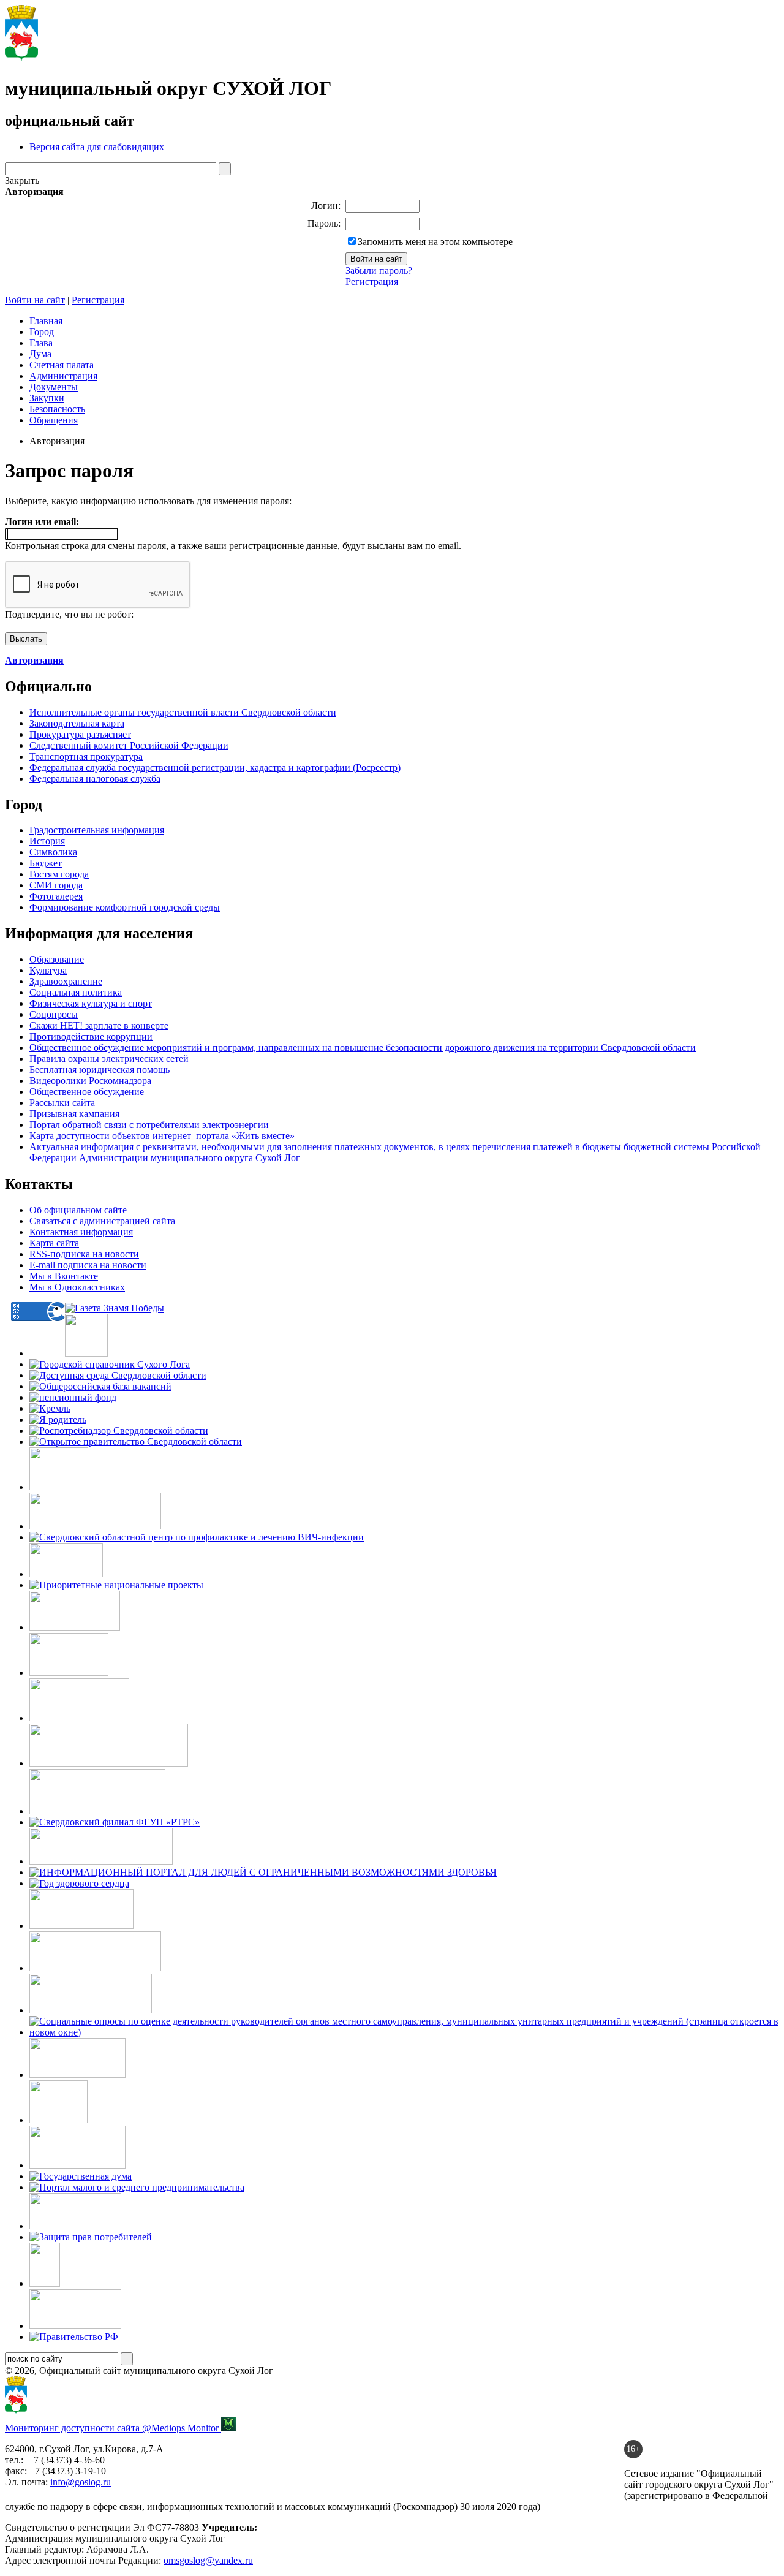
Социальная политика (76, 992)
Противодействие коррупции (91, 1036)
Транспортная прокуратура (86, 756)
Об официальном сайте (78, 1210)
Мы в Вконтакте (64, 1276)
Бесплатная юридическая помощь (100, 1070)
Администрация (63, 376)
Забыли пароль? (379, 271)
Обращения (54, 420)
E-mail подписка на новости (88, 1265)
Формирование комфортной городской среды (125, 907)
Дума (40, 354)
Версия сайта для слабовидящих (97, 147)
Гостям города (59, 874)
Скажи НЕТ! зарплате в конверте (99, 1025)
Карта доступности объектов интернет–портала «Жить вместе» (162, 1136)
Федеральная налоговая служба (95, 778)
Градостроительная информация (97, 830)
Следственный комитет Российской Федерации (129, 745)
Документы (54, 387)
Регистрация (372, 282)
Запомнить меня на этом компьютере (435, 242)
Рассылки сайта (62, 1103)
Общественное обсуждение (87, 1092)
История (47, 841)
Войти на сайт (35, 300)
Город (42, 332)
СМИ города (56, 885)
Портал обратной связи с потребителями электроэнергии (149, 1125)
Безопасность (57, 409)
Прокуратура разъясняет (80, 734)
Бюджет (46, 863)
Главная (46, 321)
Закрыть (22, 180)
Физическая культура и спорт (91, 1003)
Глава (41, 343)
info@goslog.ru (81, 2482)
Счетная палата (62, 365)
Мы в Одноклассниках (77, 1287)
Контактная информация (81, 1232)
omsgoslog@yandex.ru (208, 2560)
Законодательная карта (77, 723)
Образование (57, 959)
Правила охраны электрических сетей (109, 1059)
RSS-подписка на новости (84, 1254)
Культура (48, 970)
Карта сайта (54, 1243)
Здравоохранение (66, 981)
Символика (53, 852)
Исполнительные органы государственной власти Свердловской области (183, 712)
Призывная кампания (74, 1114)
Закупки (47, 398)
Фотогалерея (56, 896)
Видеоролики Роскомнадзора (90, 1081)
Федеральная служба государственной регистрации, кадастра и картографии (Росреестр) (215, 767)
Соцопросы (54, 1014)
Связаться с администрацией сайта (102, 1221)
